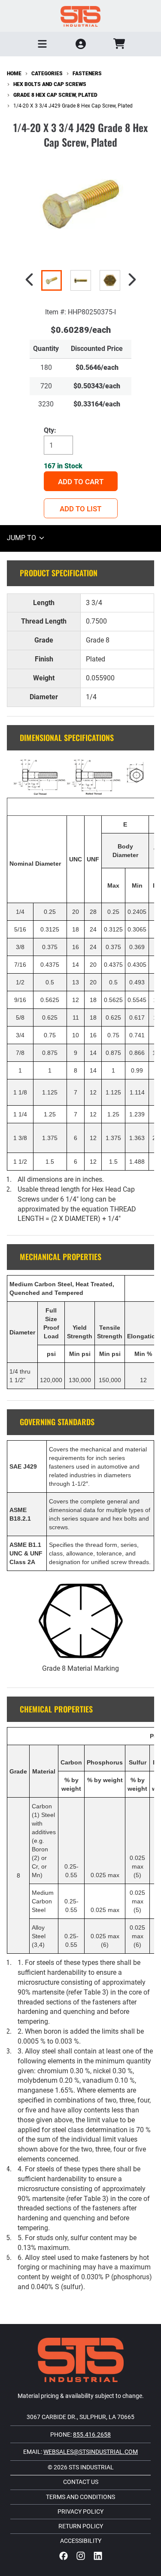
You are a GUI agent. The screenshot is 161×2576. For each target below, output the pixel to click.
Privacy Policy (80, 2512)
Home (14, 74)
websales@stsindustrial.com (91, 2452)
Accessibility (81, 2541)
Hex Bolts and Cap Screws (50, 84)
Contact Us (81, 2482)
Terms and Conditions (80, 2497)
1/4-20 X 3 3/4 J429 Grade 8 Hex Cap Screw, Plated (73, 106)
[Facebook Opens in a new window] (64, 2556)
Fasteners (87, 74)
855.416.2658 (92, 2435)
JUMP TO (22, 538)
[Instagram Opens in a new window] (81, 2556)
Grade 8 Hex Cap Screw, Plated (55, 95)
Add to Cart (81, 482)
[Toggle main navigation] (43, 44)
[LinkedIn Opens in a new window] (98, 2556)
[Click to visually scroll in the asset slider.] (29, 280)
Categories (47, 74)
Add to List (80, 509)
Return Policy (81, 2527)
